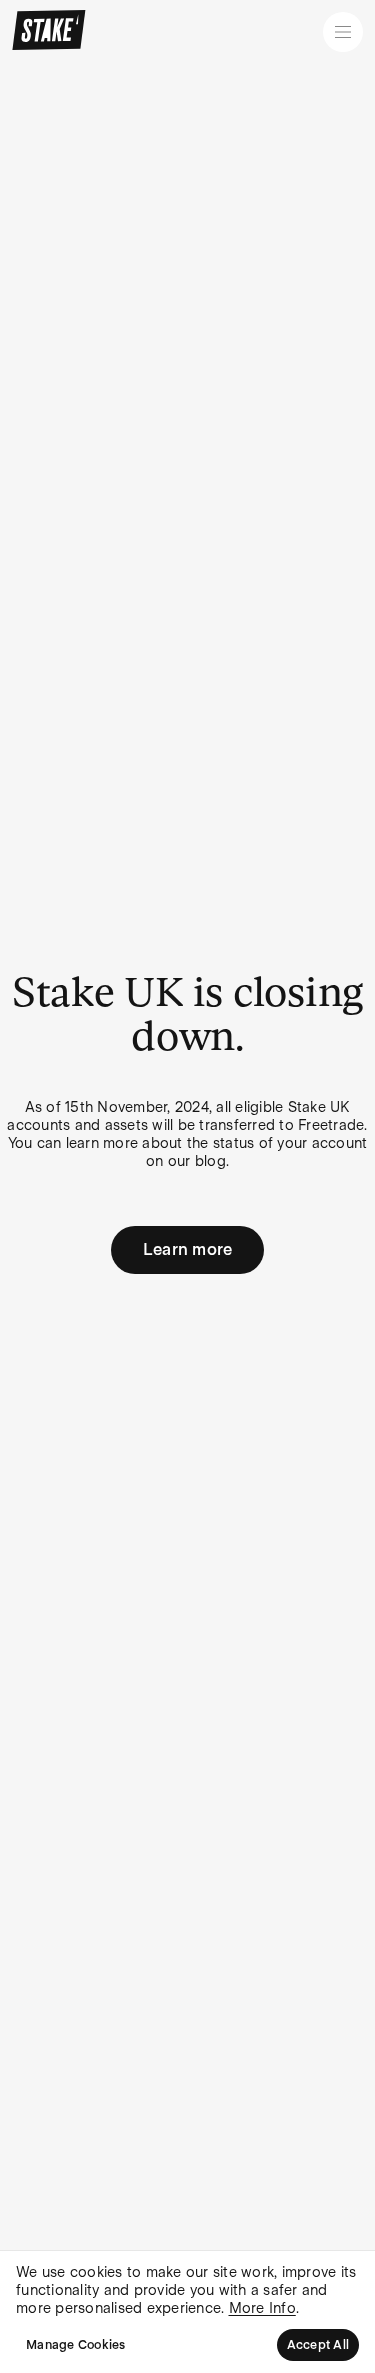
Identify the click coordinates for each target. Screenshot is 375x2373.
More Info (262, 2308)
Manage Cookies (76, 2345)
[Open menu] (343, 32)
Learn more (188, 1249)
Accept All (318, 2345)
